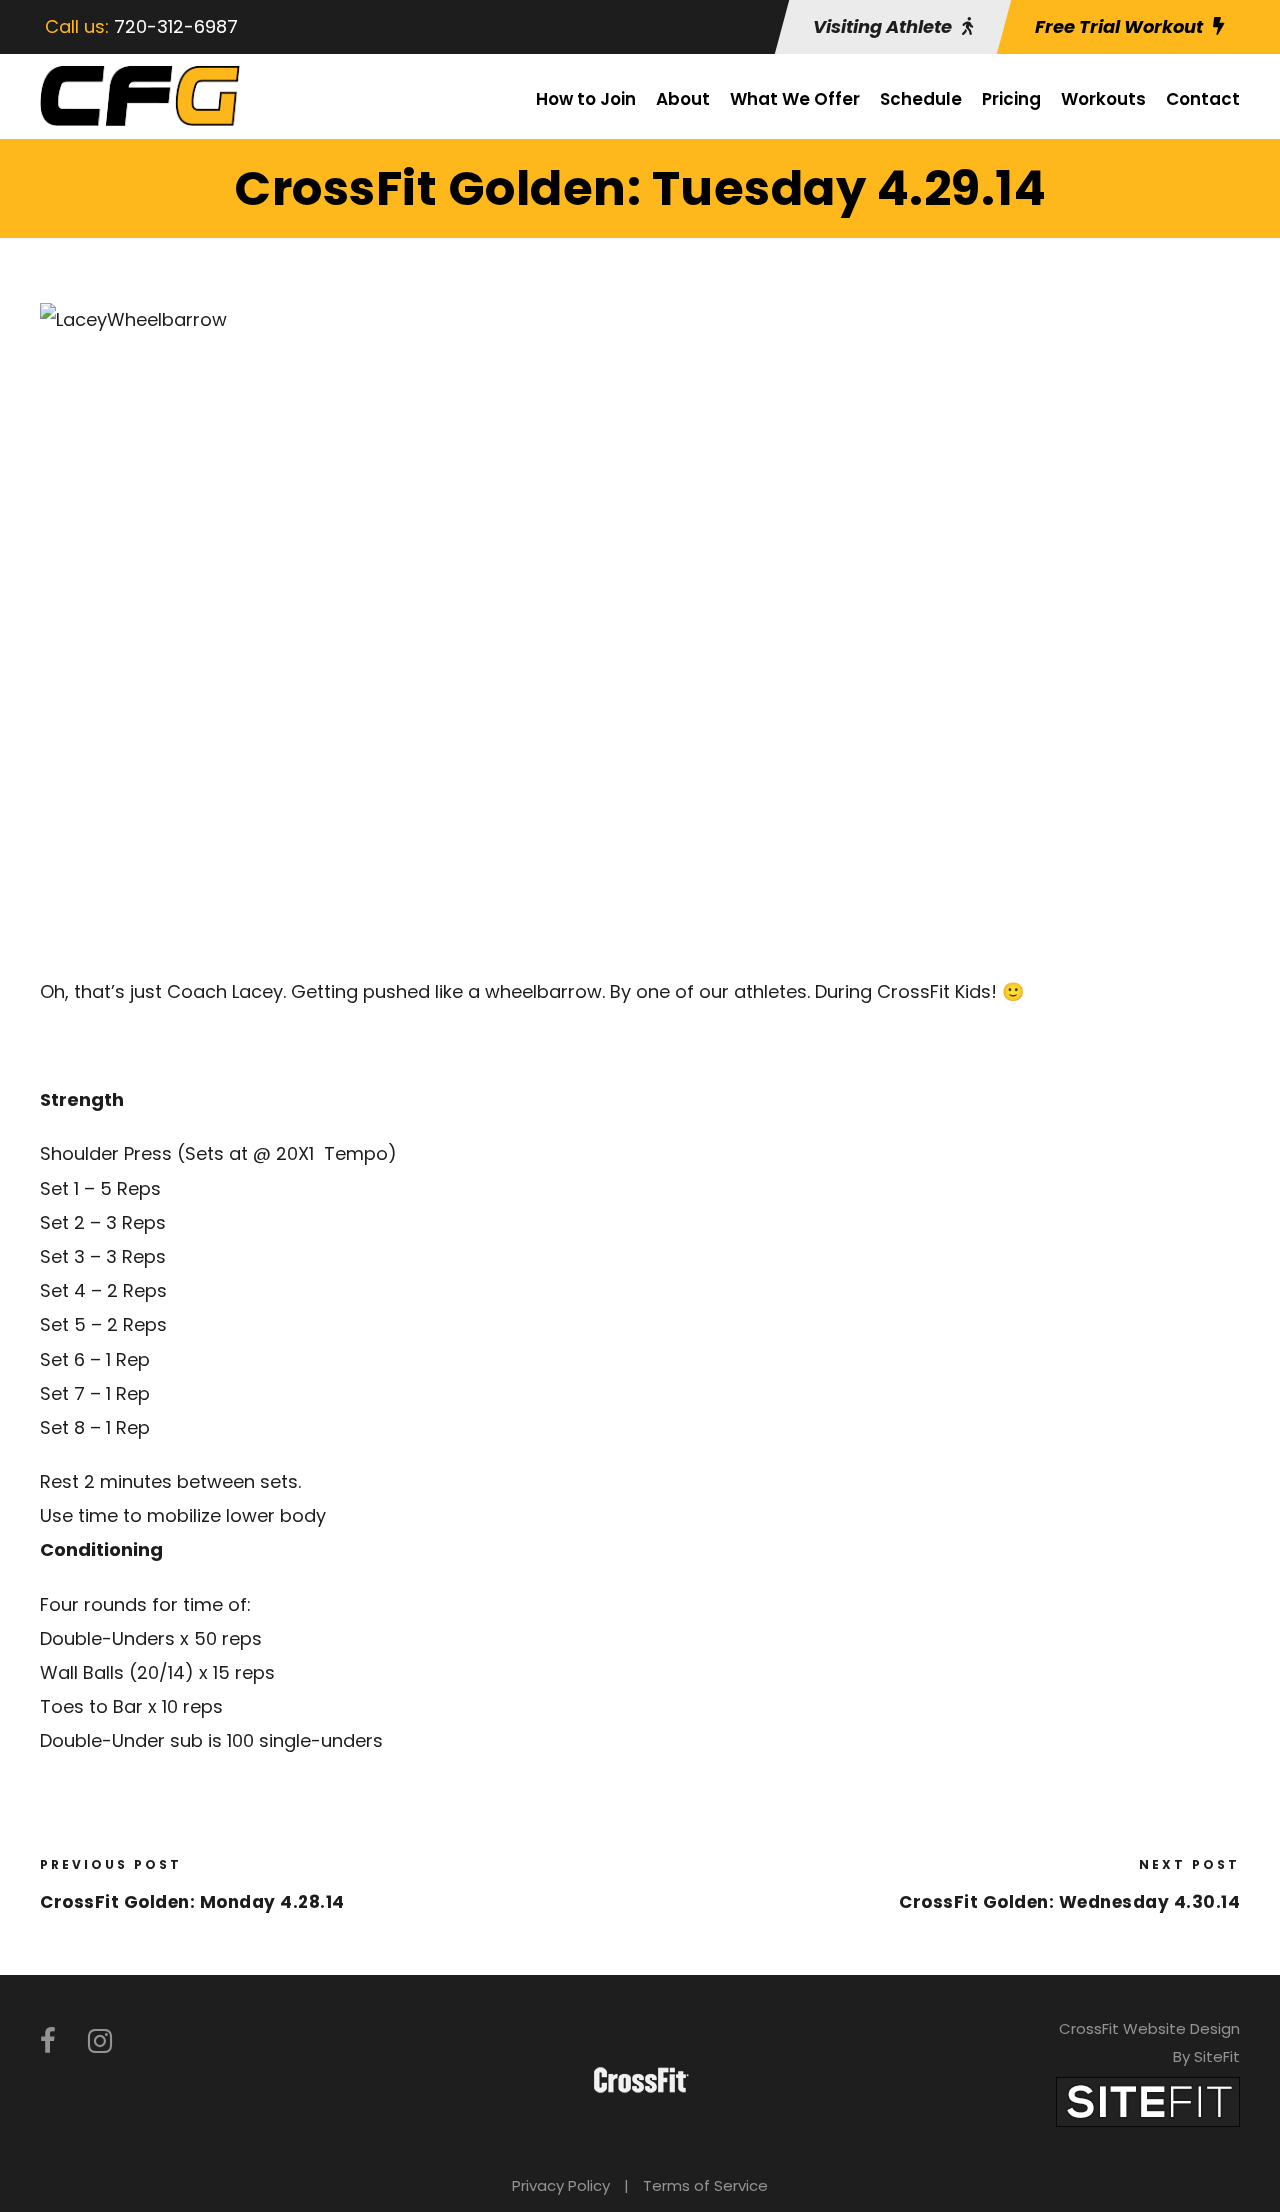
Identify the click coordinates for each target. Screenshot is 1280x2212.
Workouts (1103, 99)
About (683, 99)
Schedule (921, 99)
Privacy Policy (561, 2185)
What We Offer (795, 99)
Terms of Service (705, 2185)
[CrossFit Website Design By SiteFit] (1148, 2100)
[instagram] (100, 2041)
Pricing (1011, 99)
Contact (1203, 99)
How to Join (586, 99)
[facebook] (48, 2041)
